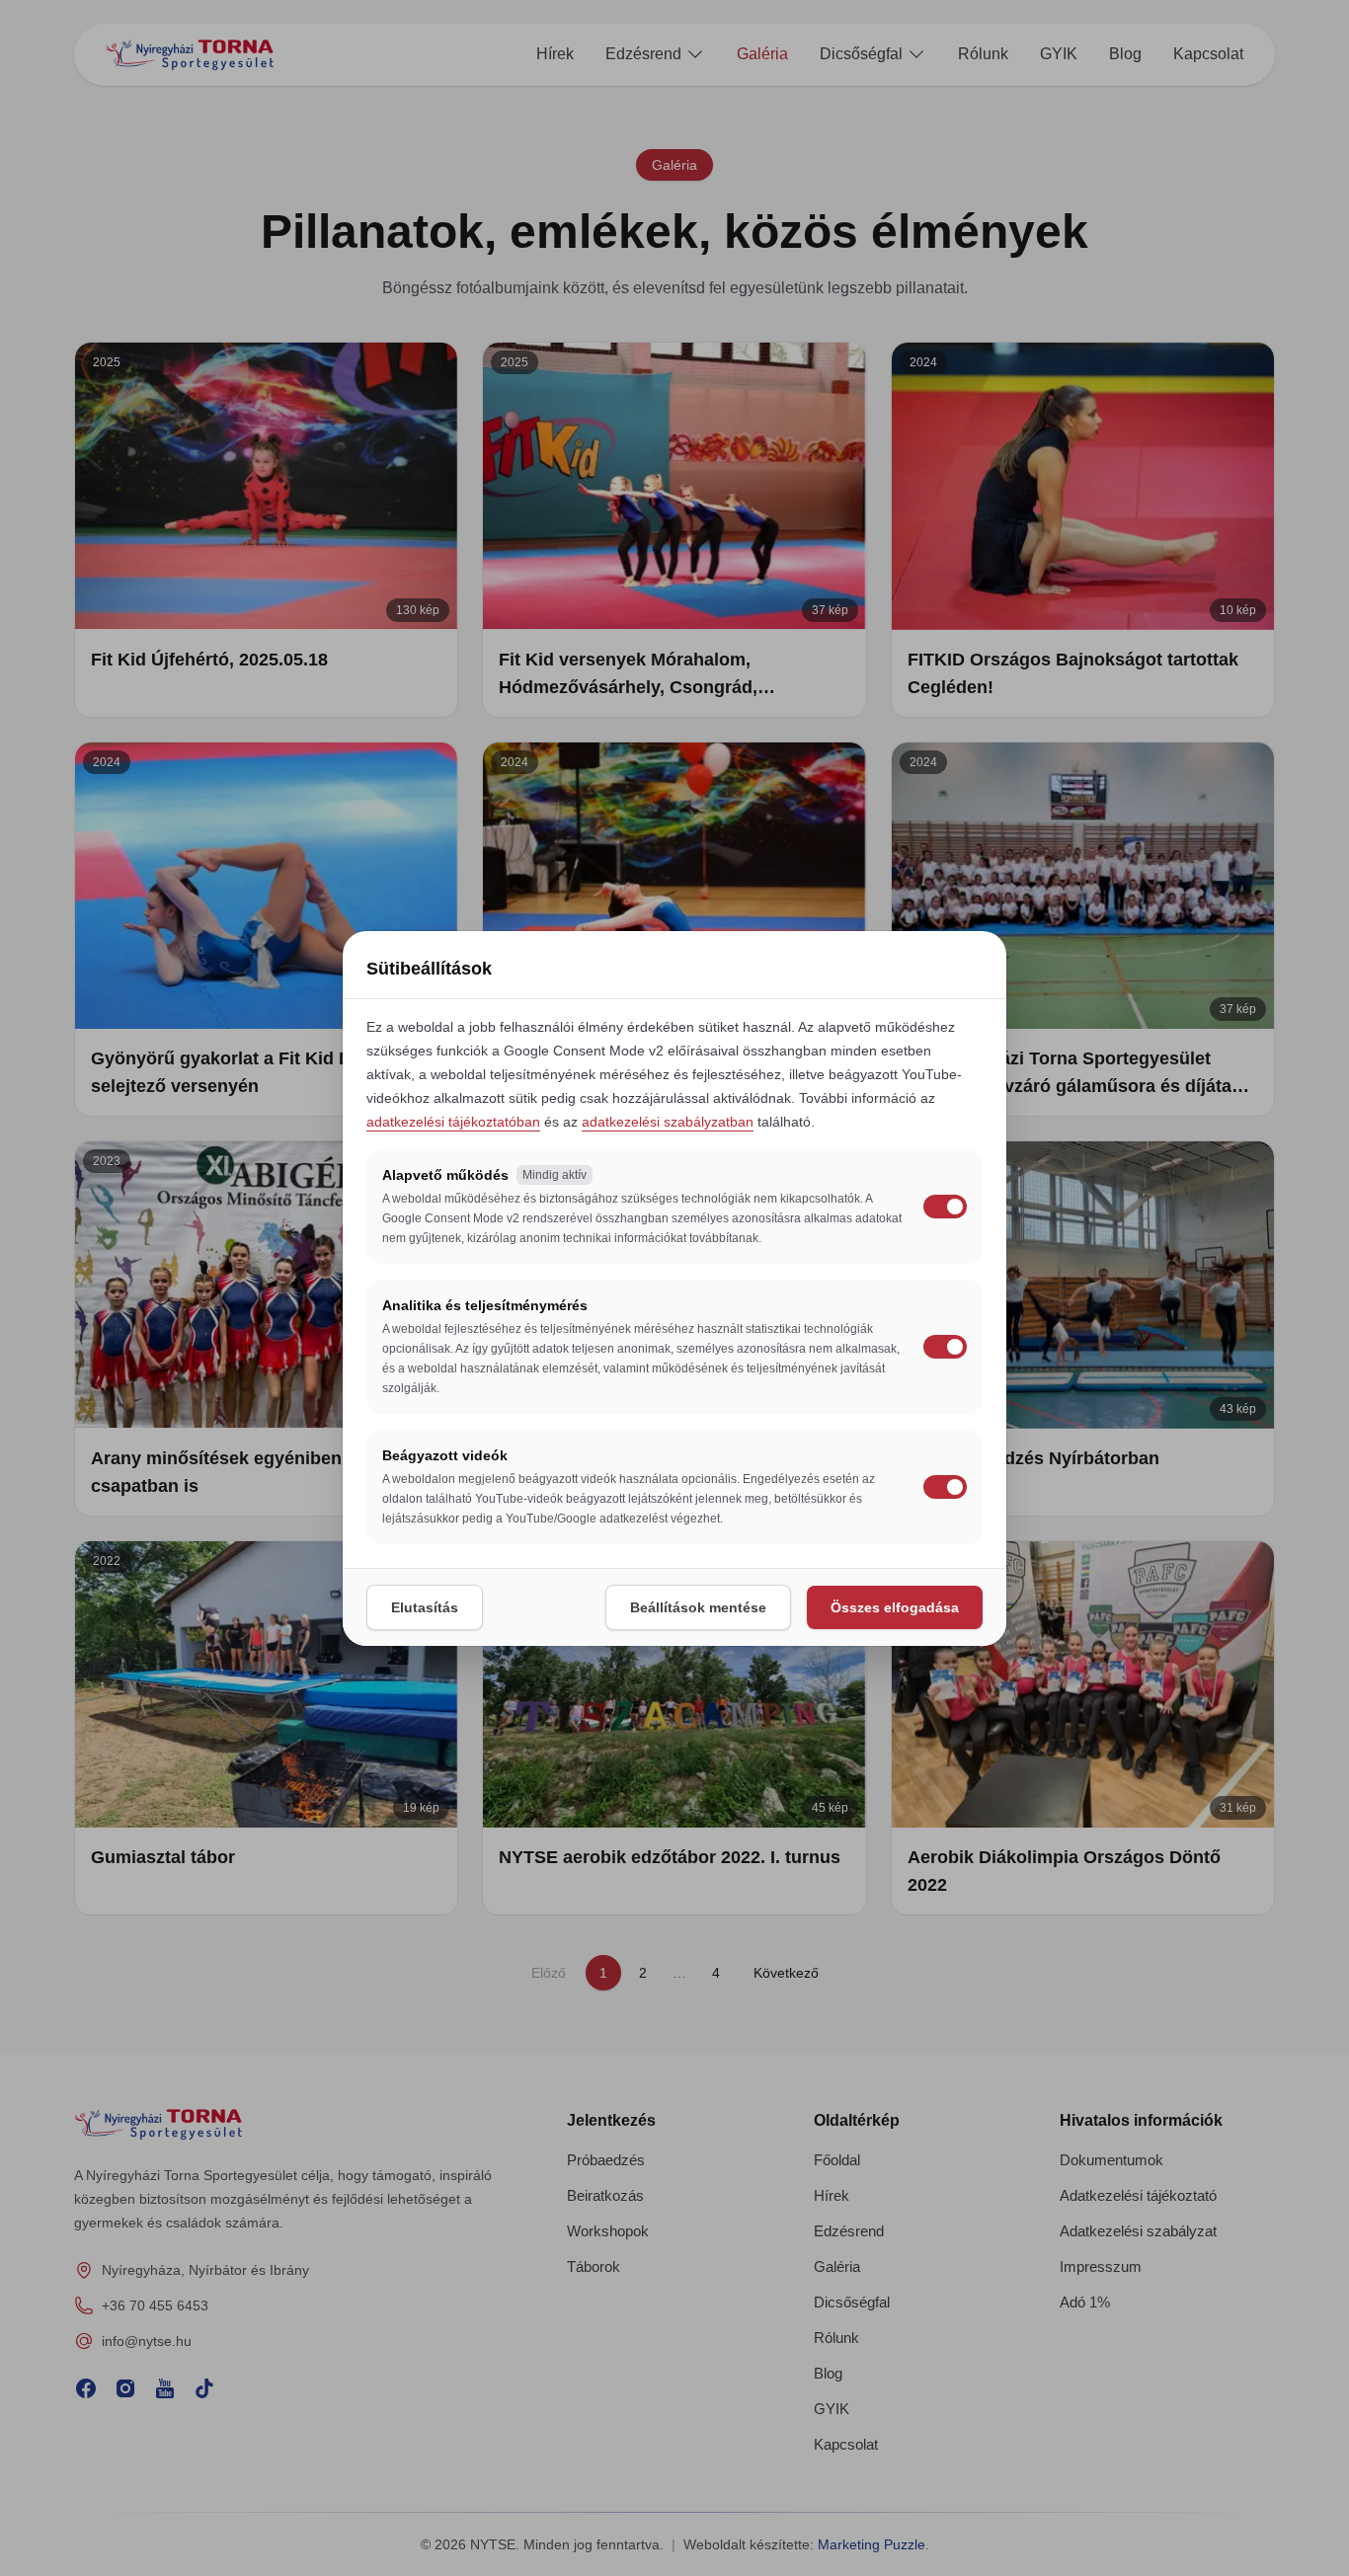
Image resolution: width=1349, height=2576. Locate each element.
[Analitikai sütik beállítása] (945, 1347)
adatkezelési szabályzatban (668, 1122)
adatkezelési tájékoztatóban (453, 1122)
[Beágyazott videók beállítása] (945, 1487)
